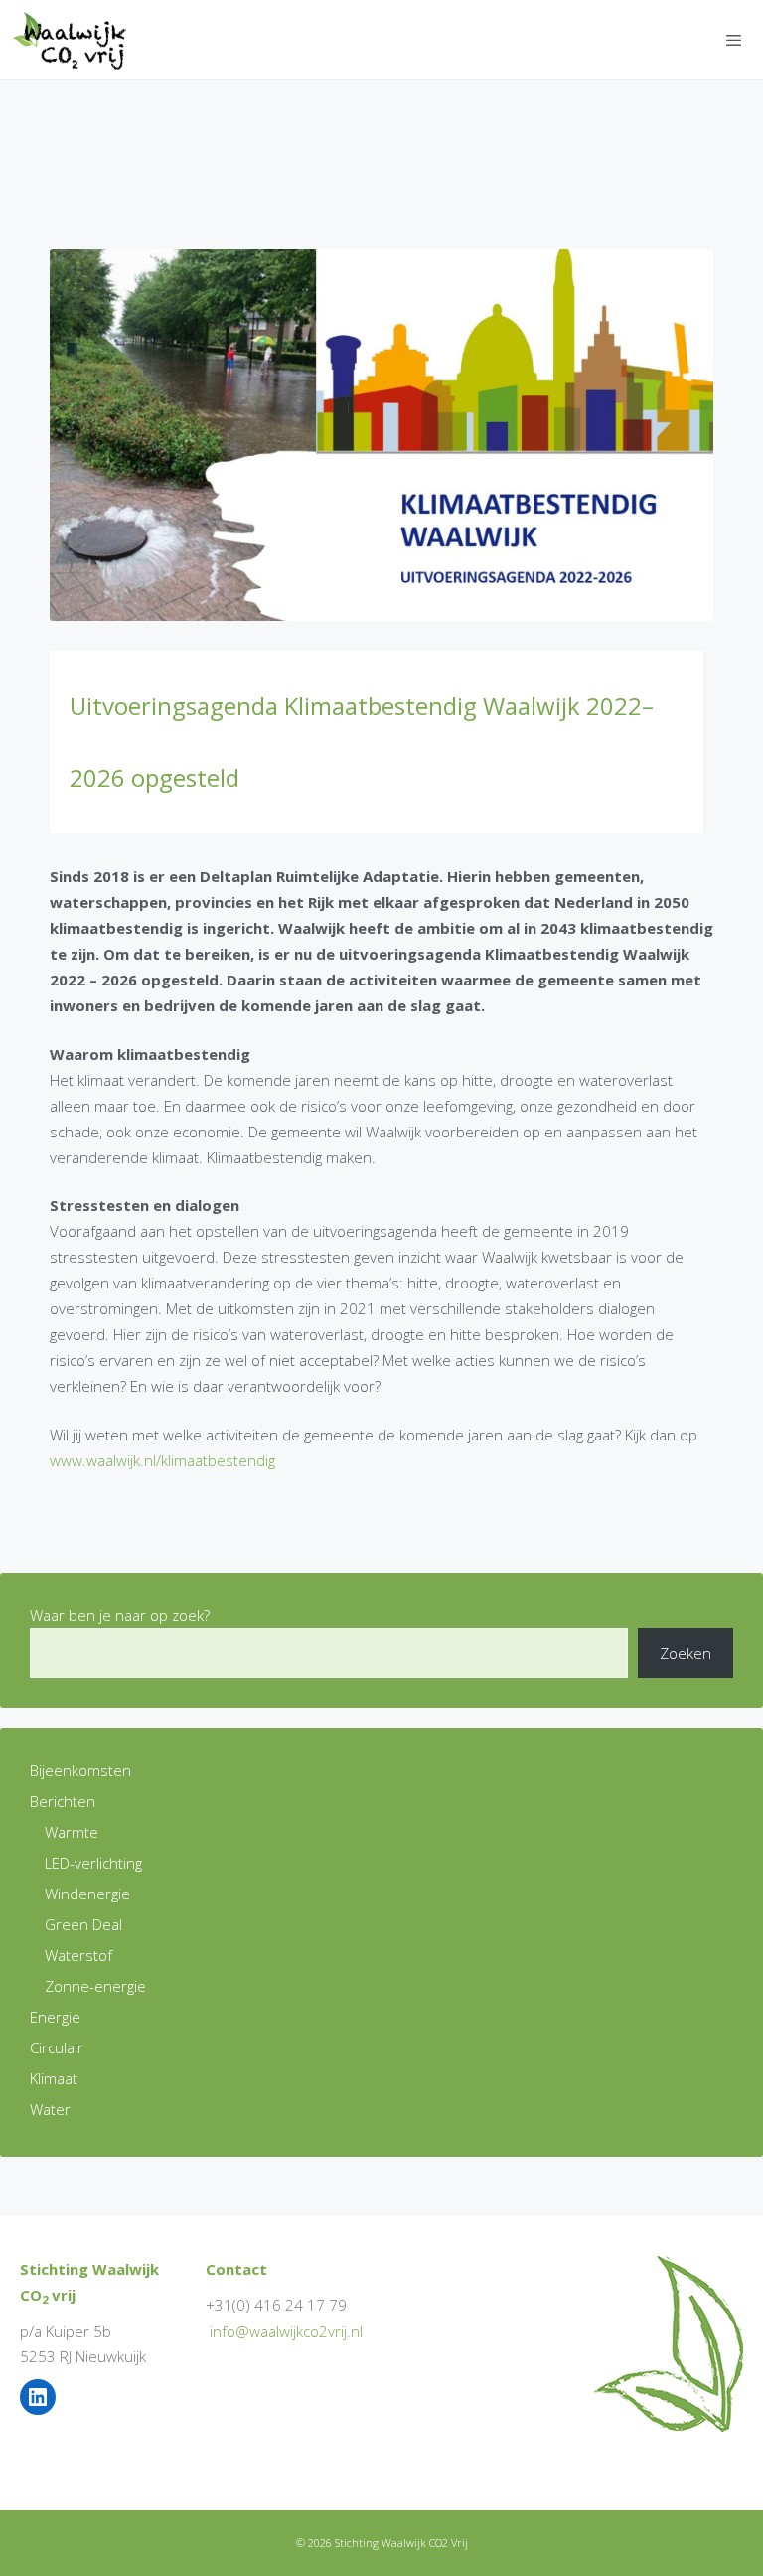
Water (50, 2109)
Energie (55, 2017)
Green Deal (83, 1924)
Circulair (57, 2047)
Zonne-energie (95, 1986)
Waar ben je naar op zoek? (120, 1615)
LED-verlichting (93, 1863)
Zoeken (686, 1653)
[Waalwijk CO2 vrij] (73, 40)
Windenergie (87, 1894)
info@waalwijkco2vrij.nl (286, 2331)
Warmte (72, 1832)
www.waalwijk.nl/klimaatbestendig (162, 1460)
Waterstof (78, 1955)
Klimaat (54, 2078)
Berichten (63, 1801)
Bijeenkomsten (80, 1770)
